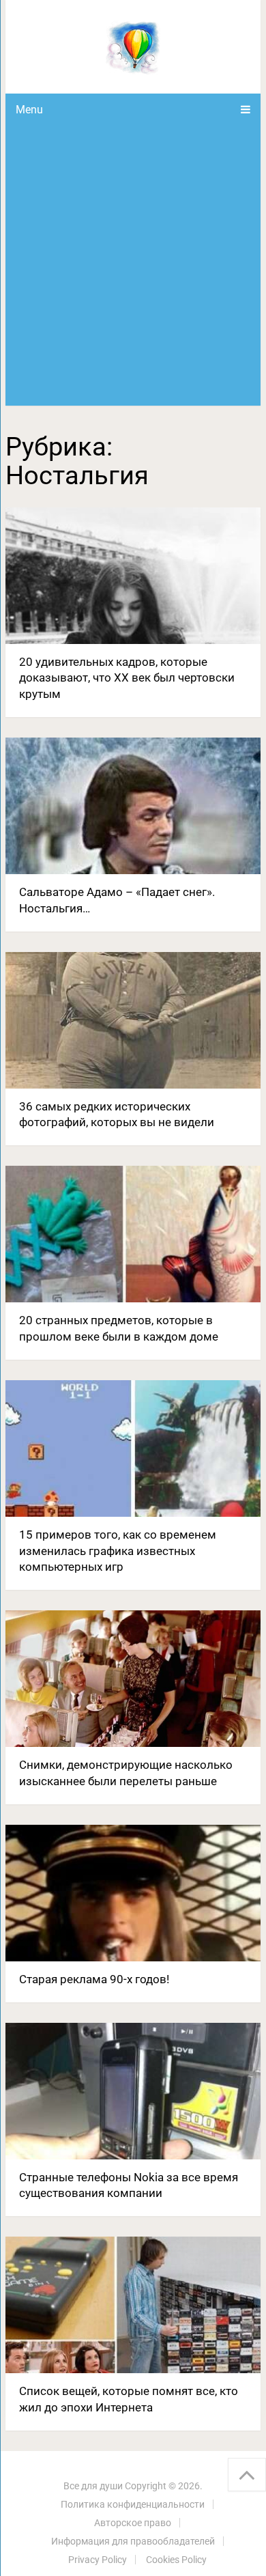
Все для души (93, 2486)
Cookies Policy (176, 2560)
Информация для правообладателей (133, 2541)
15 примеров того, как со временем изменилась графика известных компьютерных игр (118, 1551)
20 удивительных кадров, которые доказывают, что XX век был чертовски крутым (127, 678)
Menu (29, 110)
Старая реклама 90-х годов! (94, 1979)
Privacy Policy (98, 2560)
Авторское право (133, 2523)
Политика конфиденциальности (133, 2504)
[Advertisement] (133, 266)
